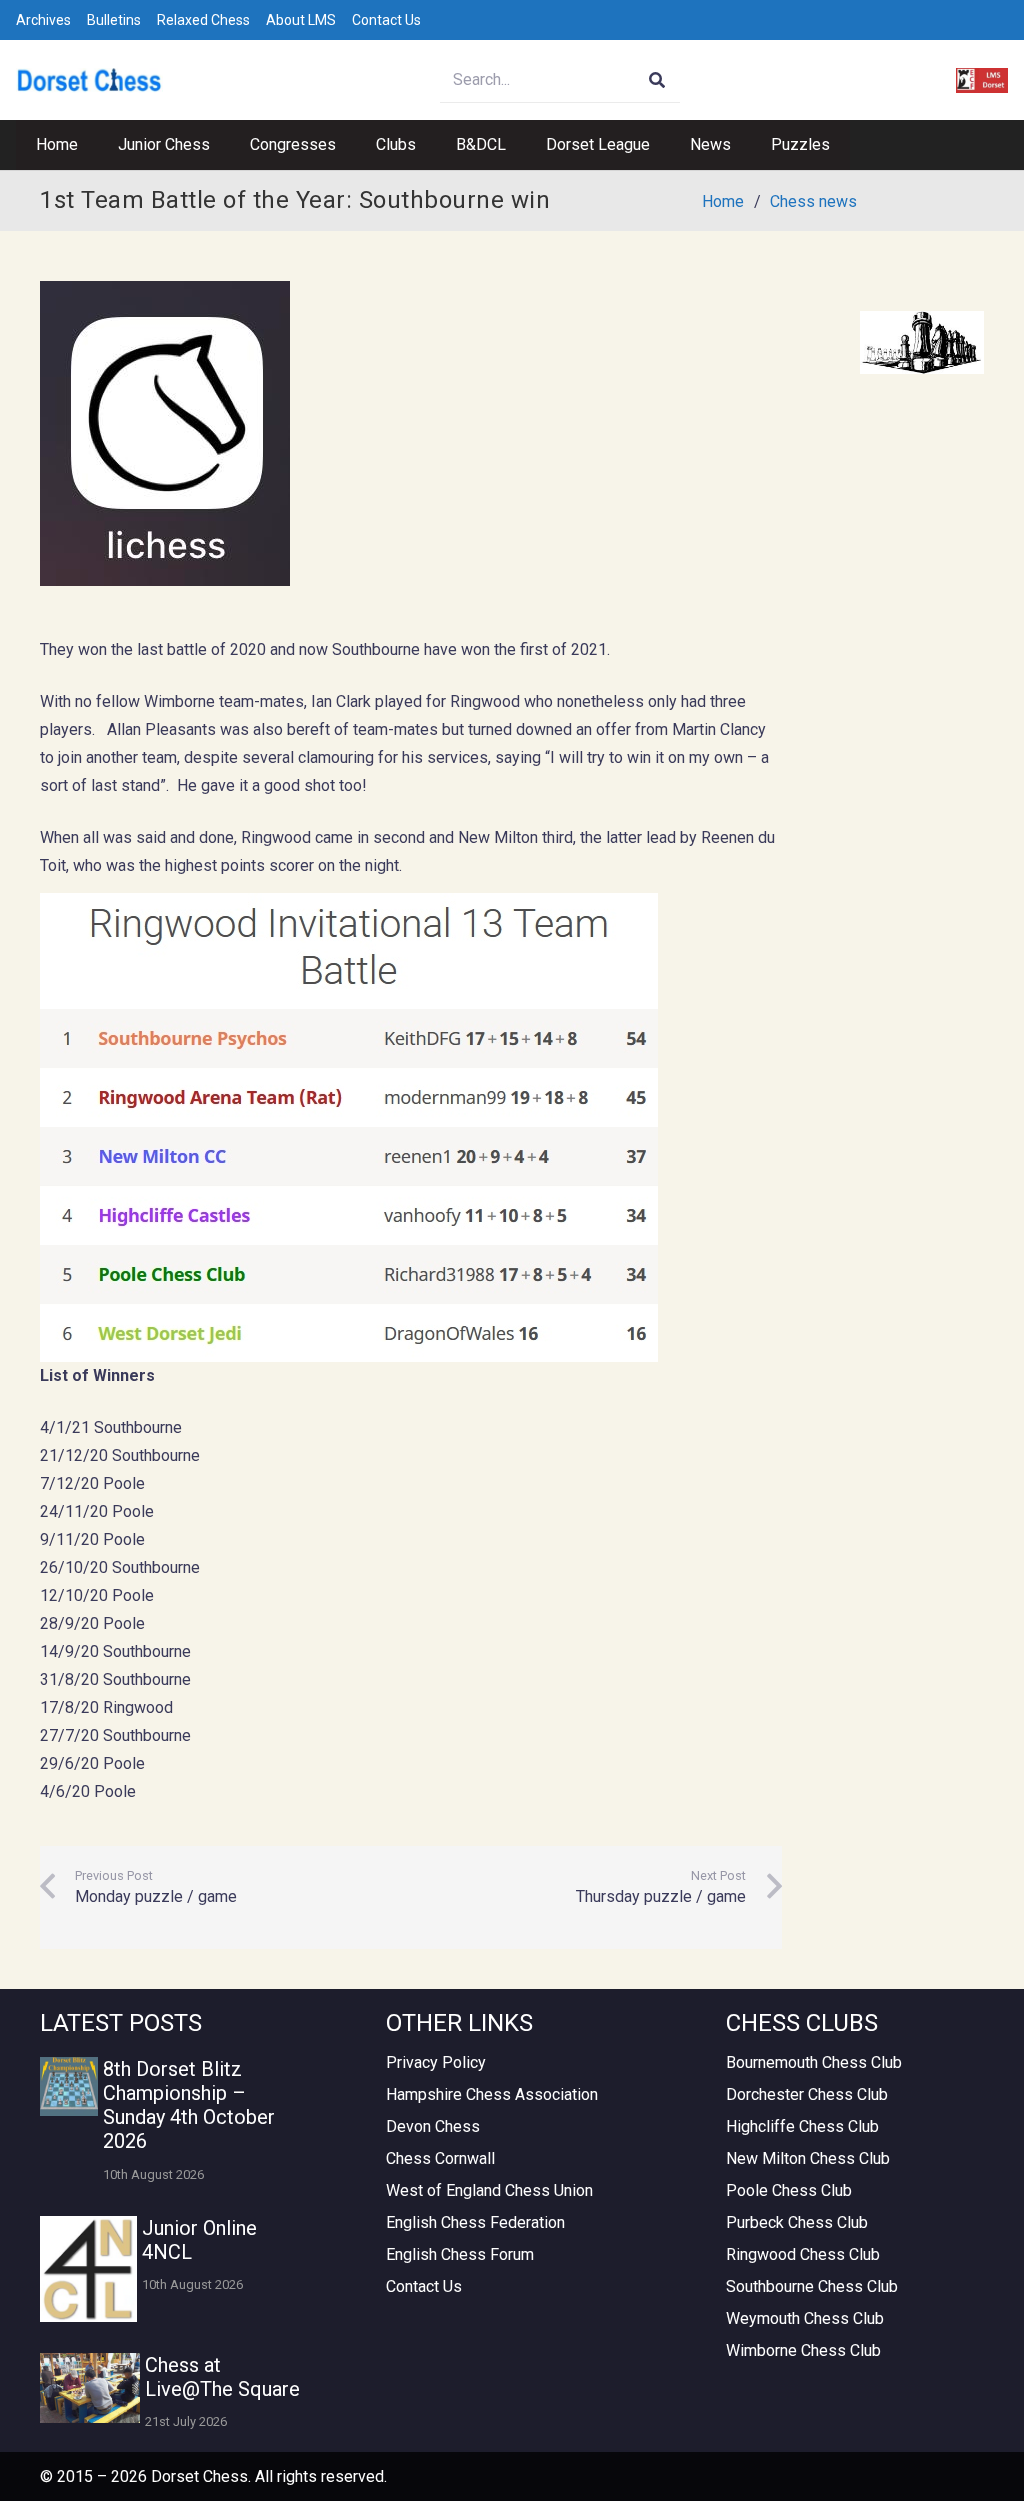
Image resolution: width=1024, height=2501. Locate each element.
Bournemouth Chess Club (814, 2062)
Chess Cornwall (440, 2158)
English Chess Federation (475, 2222)
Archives (43, 20)
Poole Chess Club (789, 2190)
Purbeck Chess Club (797, 2222)
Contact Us (386, 20)
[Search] (657, 80)
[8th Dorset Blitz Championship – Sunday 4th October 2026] (69, 2086)
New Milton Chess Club (808, 2158)
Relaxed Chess (203, 20)
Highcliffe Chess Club (802, 2126)
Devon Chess (433, 2126)
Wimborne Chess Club (803, 2350)
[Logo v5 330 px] (89, 80)
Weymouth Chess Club (805, 2318)
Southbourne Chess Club (812, 2286)
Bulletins (114, 20)
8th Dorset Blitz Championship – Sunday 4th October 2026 (189, 2105)
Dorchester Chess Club (807, 2094)
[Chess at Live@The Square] (90, 2388)
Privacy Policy (436, 2062)
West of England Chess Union (489, 2190)
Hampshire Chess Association (492, 2094)
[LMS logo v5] (982, 80)
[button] (220, 145)
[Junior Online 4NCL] (88, 2269)
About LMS (301, 20)
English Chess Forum (460, 2254)
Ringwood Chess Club (803, 2254)
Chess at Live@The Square (222, 2377)
